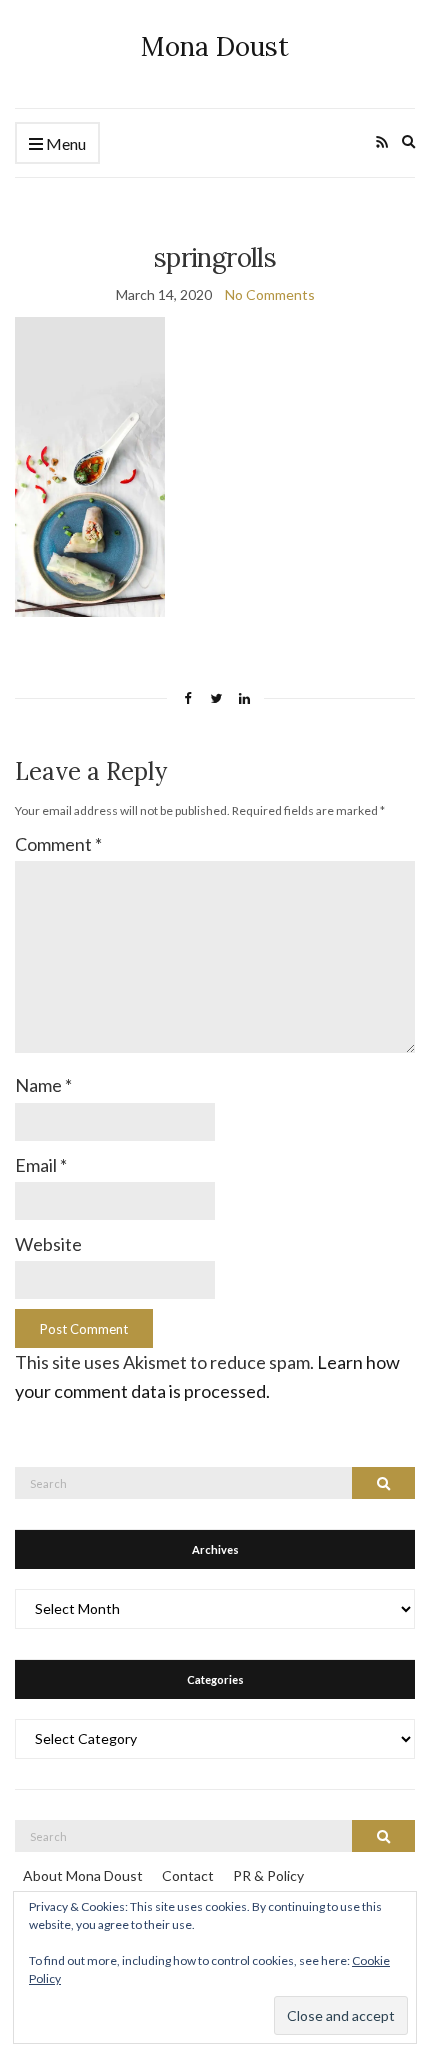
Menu (64, 143)
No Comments (270, 294)
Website (48, 1244)
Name (43, 1085)
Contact (188, 1875)
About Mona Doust (83, 1875)
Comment (58, 844)
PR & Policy (268, 1875)
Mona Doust (215, 46)
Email (41, 1165)
